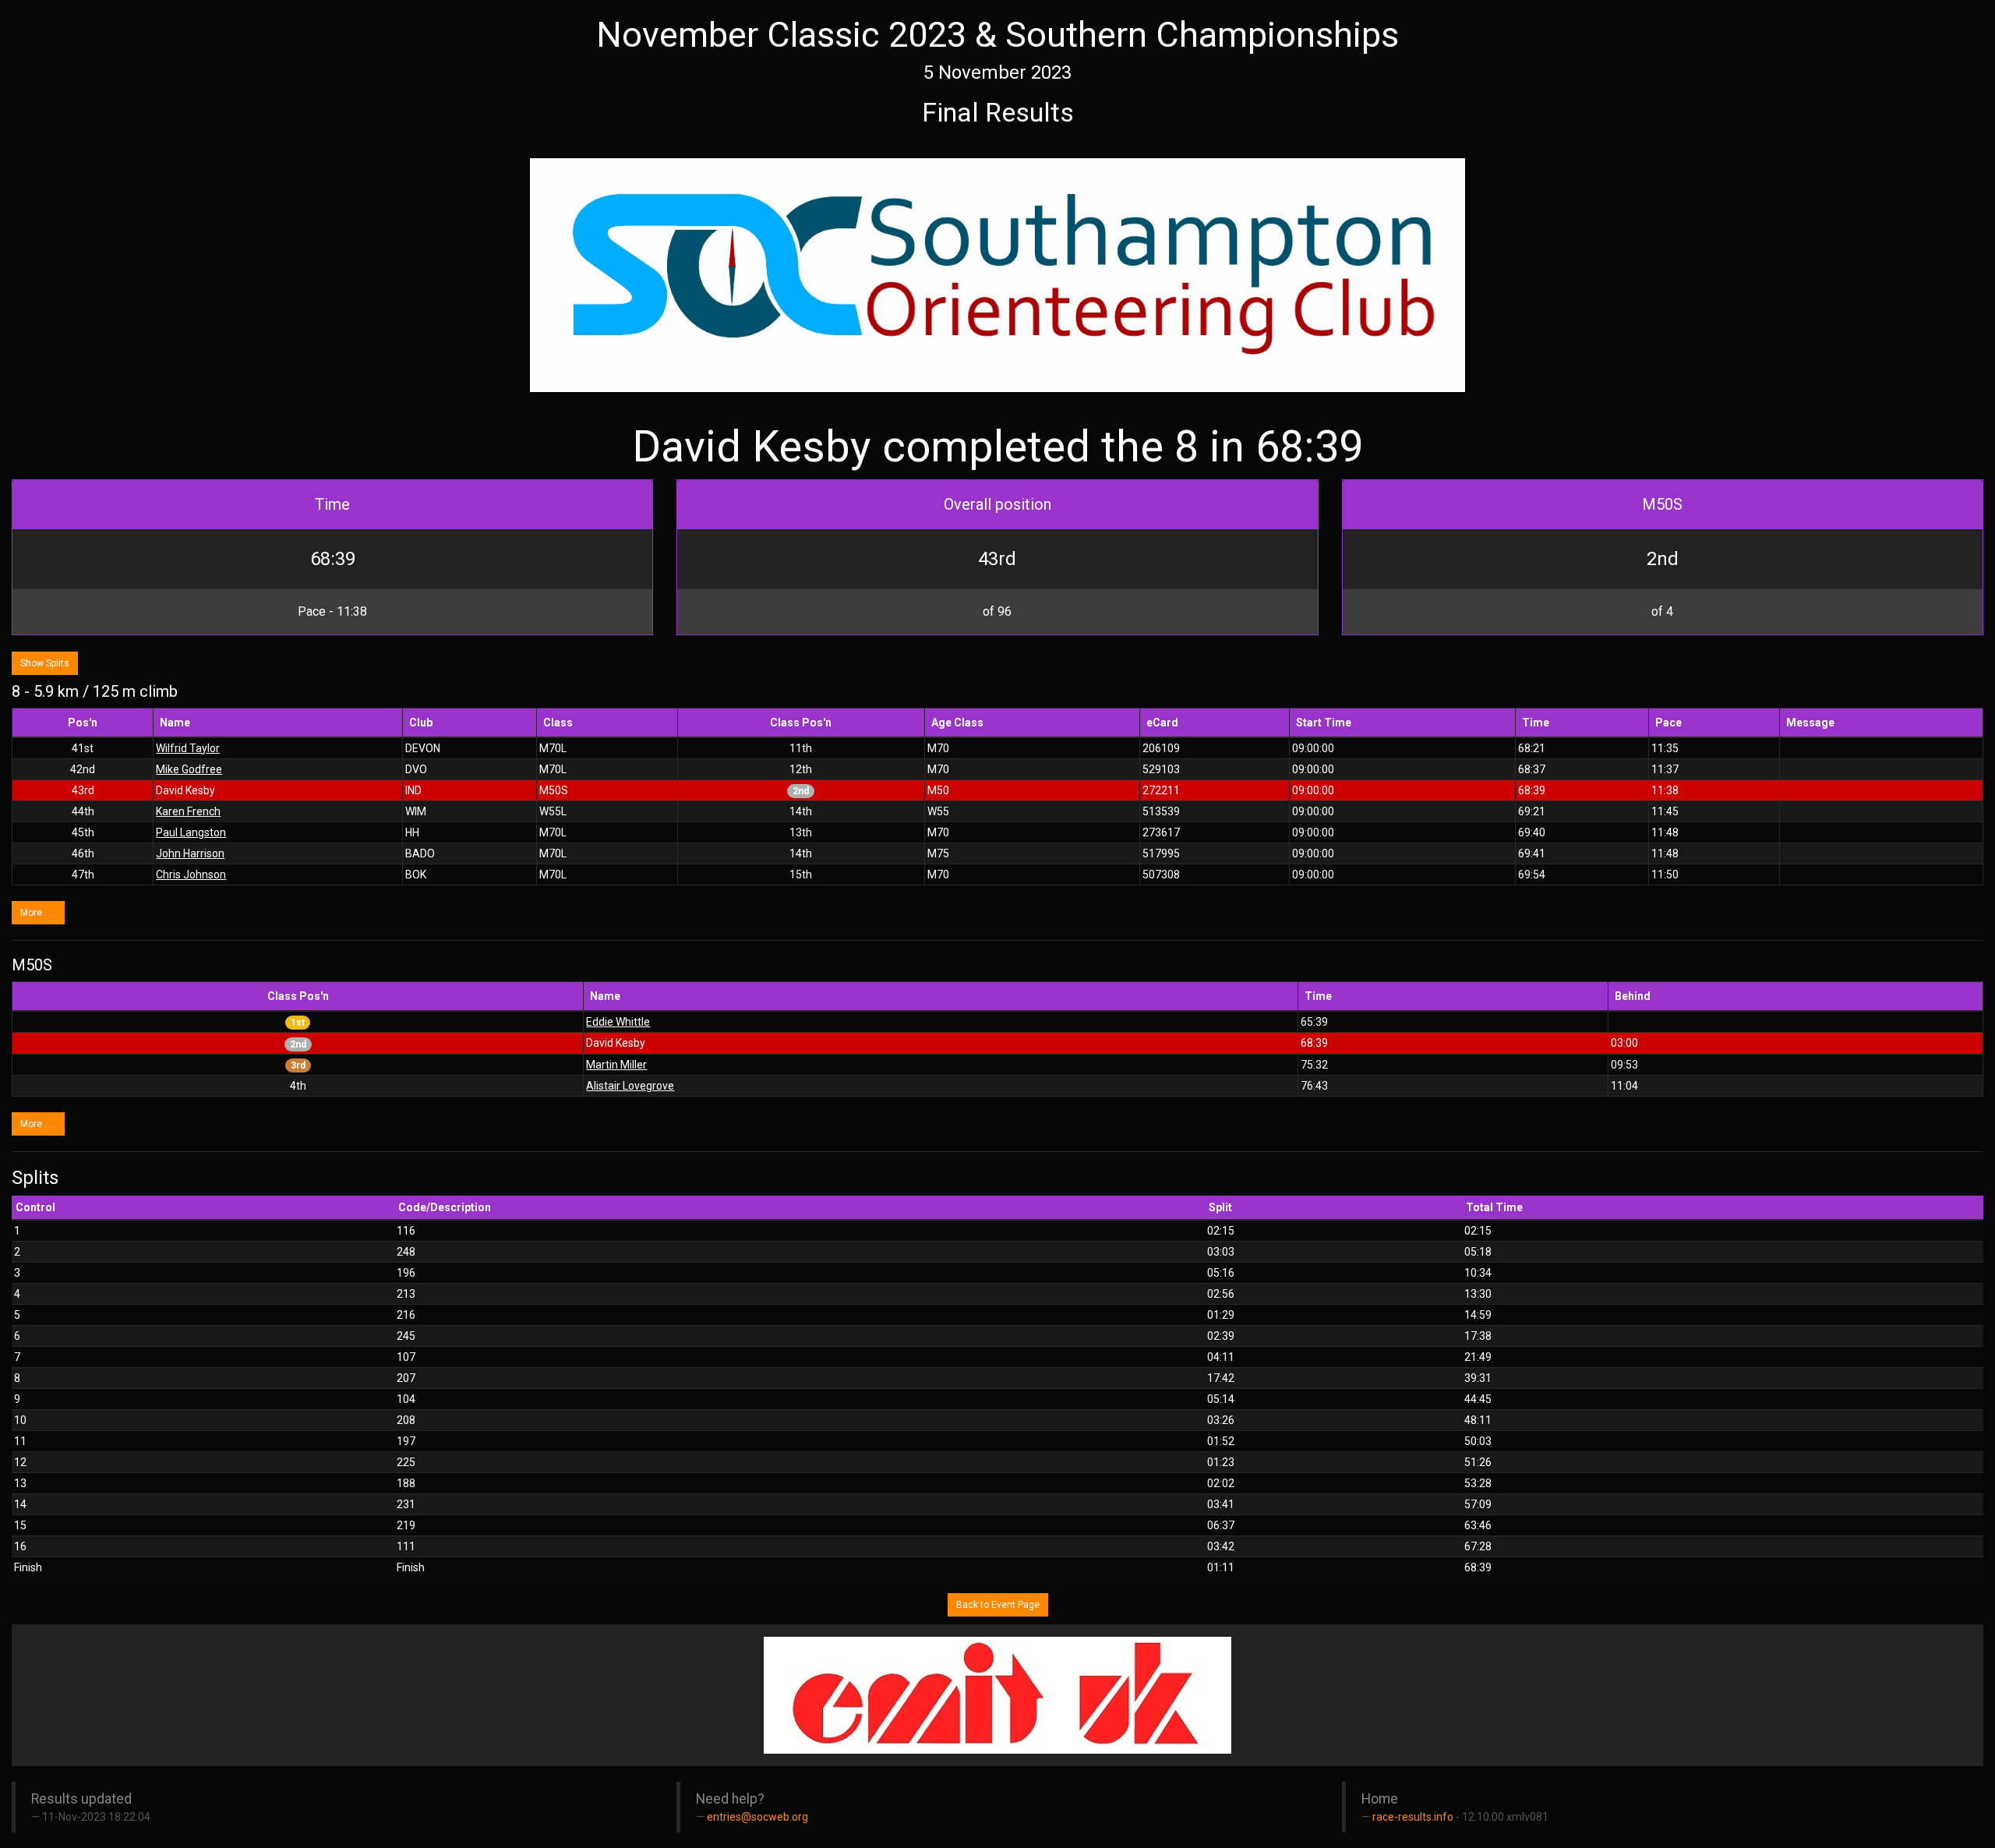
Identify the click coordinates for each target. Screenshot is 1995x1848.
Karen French (188, 811)
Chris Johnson (191, 875)
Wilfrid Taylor (188, 748)
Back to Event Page (998, 1605)
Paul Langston (191, 832)
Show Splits (45, 663)
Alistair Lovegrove (630, 1086)
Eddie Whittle (618, 1022)
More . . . (38, 913)
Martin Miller (616, 1065)
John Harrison (190, 853)
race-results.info (1413, 1817)
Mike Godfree (189, 769)
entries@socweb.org (757, 1817)
